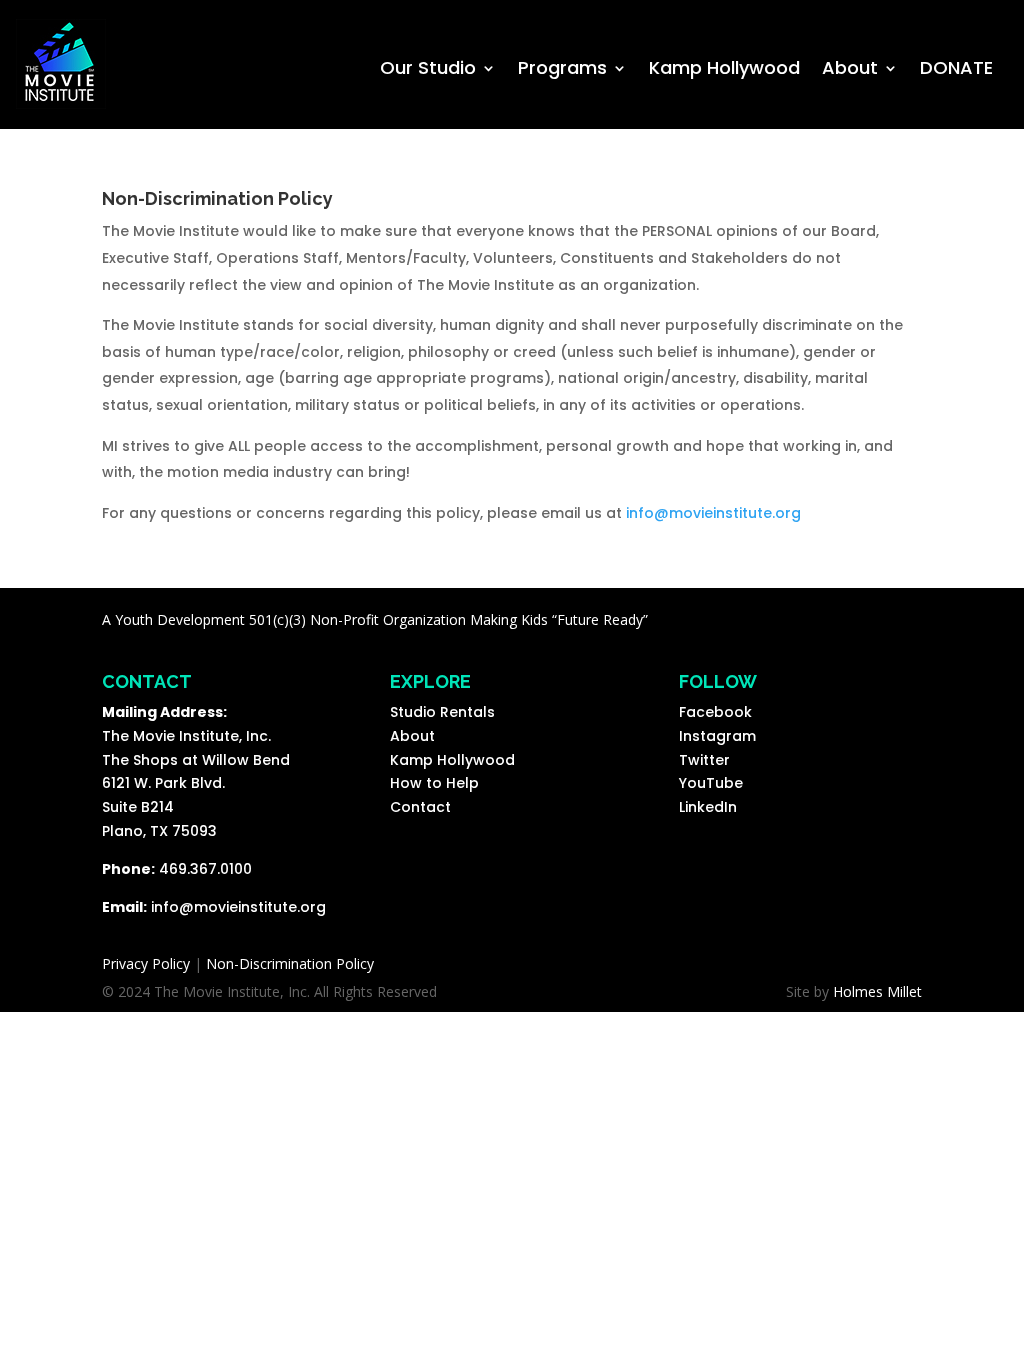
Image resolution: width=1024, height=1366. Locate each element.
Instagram (717, 736)
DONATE (956, 70)
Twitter (704, 760)
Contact (420, 807)
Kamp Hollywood (724, 70)
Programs (562, 70)
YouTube (711, 783)
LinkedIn (708, 807)
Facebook (715, 712)
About (850, 70)
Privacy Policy (146, 963)
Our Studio (428, 70)
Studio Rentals (442, 712)
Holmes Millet (877, 991)
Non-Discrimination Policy (290, 963)
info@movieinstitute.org (713, 513)
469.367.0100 (205, 869)
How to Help (434, 783)
